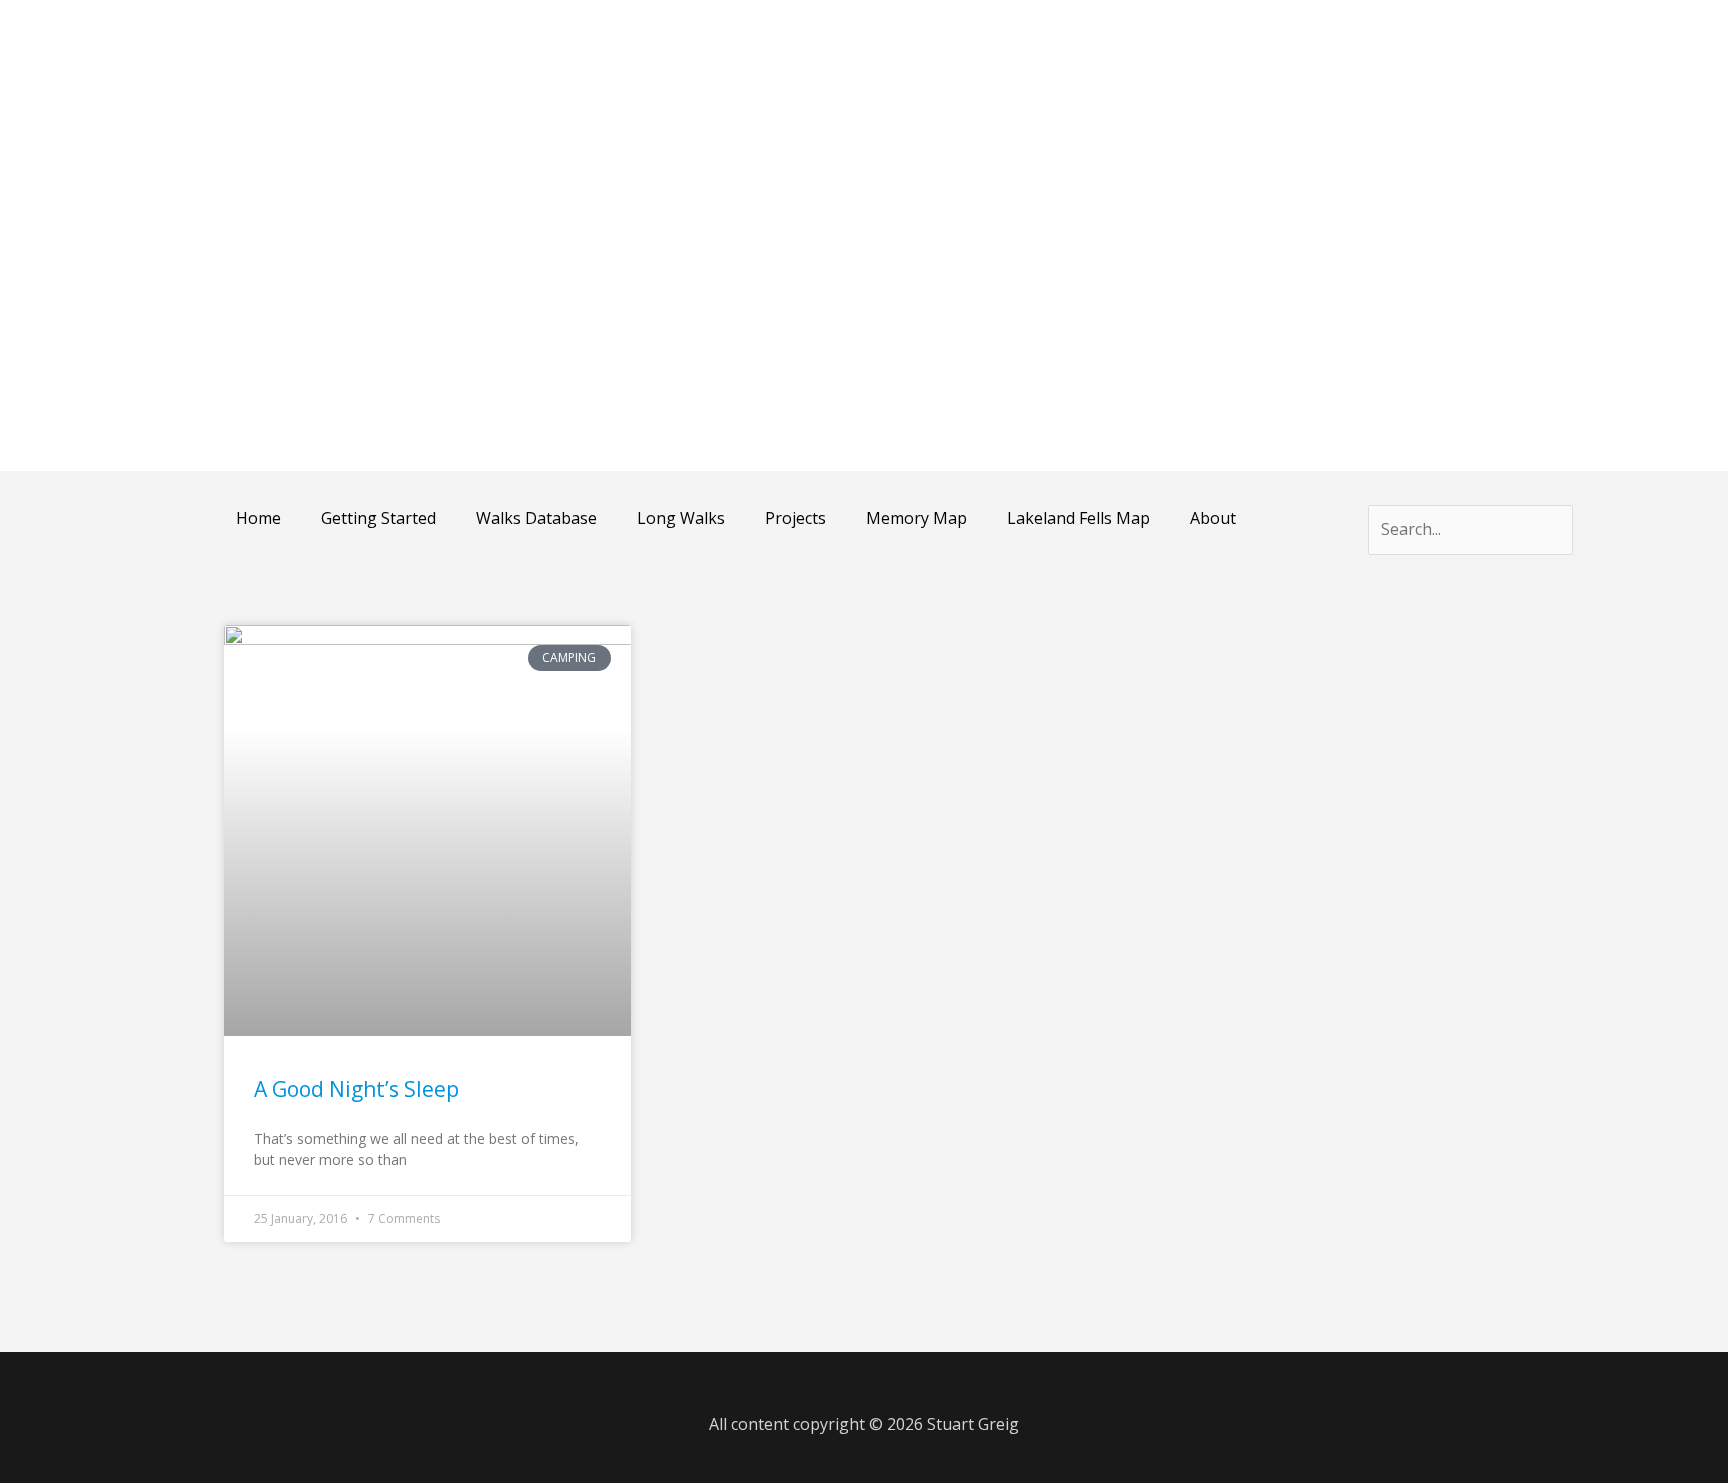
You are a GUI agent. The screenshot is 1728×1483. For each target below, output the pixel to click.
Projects (795, 518)
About (1213, 518)
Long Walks (681, 518)
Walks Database (536, 518)
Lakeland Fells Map (1078, 518)
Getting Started (378, 518)
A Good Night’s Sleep (356, 1089)
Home (258, 518)
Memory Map (916, 518)
